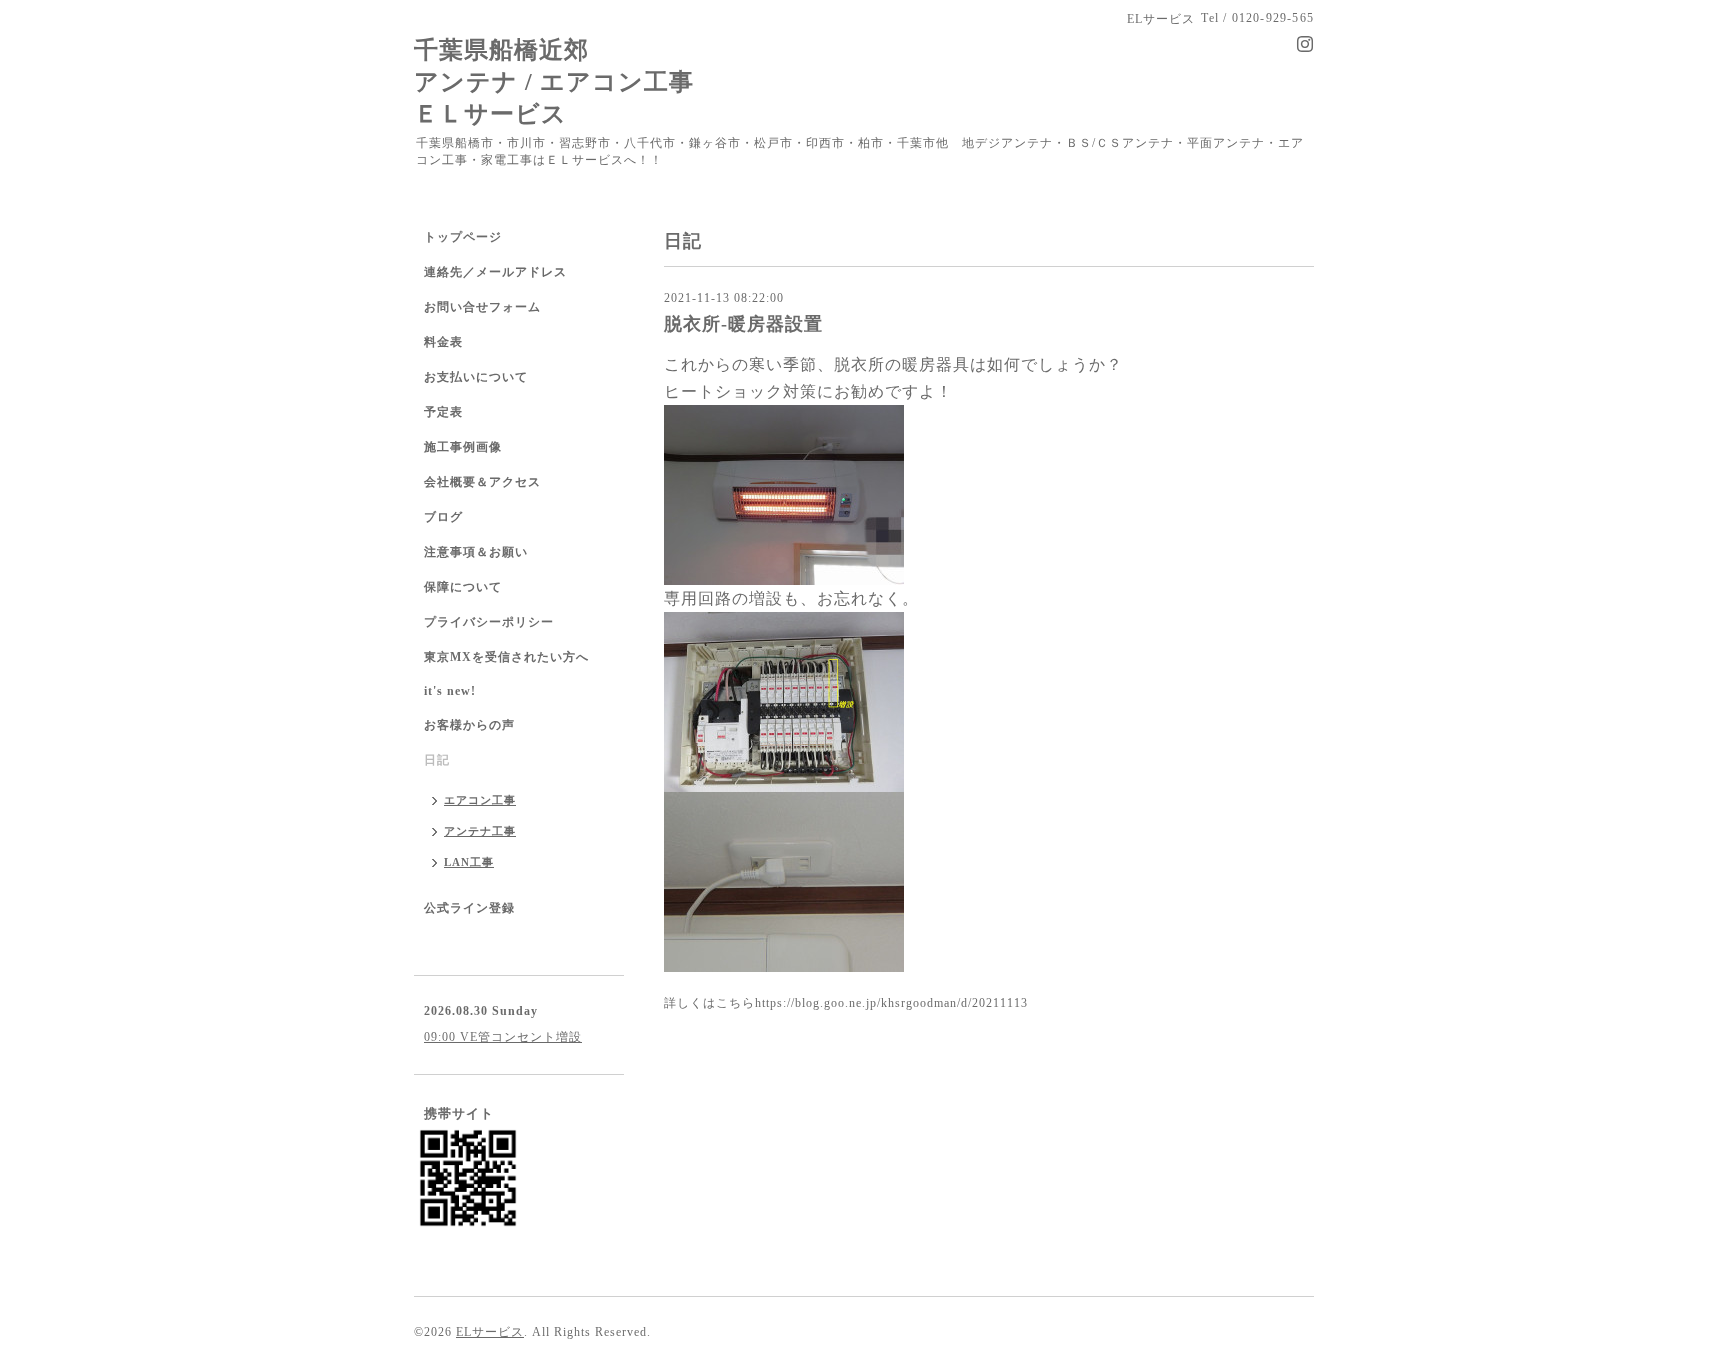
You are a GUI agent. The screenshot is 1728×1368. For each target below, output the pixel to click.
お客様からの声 (469, 725)
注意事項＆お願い (476, 552)
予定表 (443, 412)
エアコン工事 (480, 800)
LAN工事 (469, 862)
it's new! (450, 691)
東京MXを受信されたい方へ (506, 657)
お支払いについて (476, 377)
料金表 (443, 342)
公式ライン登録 (469, 908)
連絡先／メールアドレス (495, 272)
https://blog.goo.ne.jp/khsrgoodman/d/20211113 (891, 1003)
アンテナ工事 (480, 831)
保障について (463, 587)
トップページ (463, 237)
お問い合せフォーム (482, 307)
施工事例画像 (463, 447)
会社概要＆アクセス (482, 482)
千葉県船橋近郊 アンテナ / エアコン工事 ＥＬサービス (554, 81)
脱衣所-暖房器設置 (743, 324)
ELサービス (490, 1332)
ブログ (443, 517)
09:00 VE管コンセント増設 (503, 1037)
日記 (437, 760)
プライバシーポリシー (489, 622)
